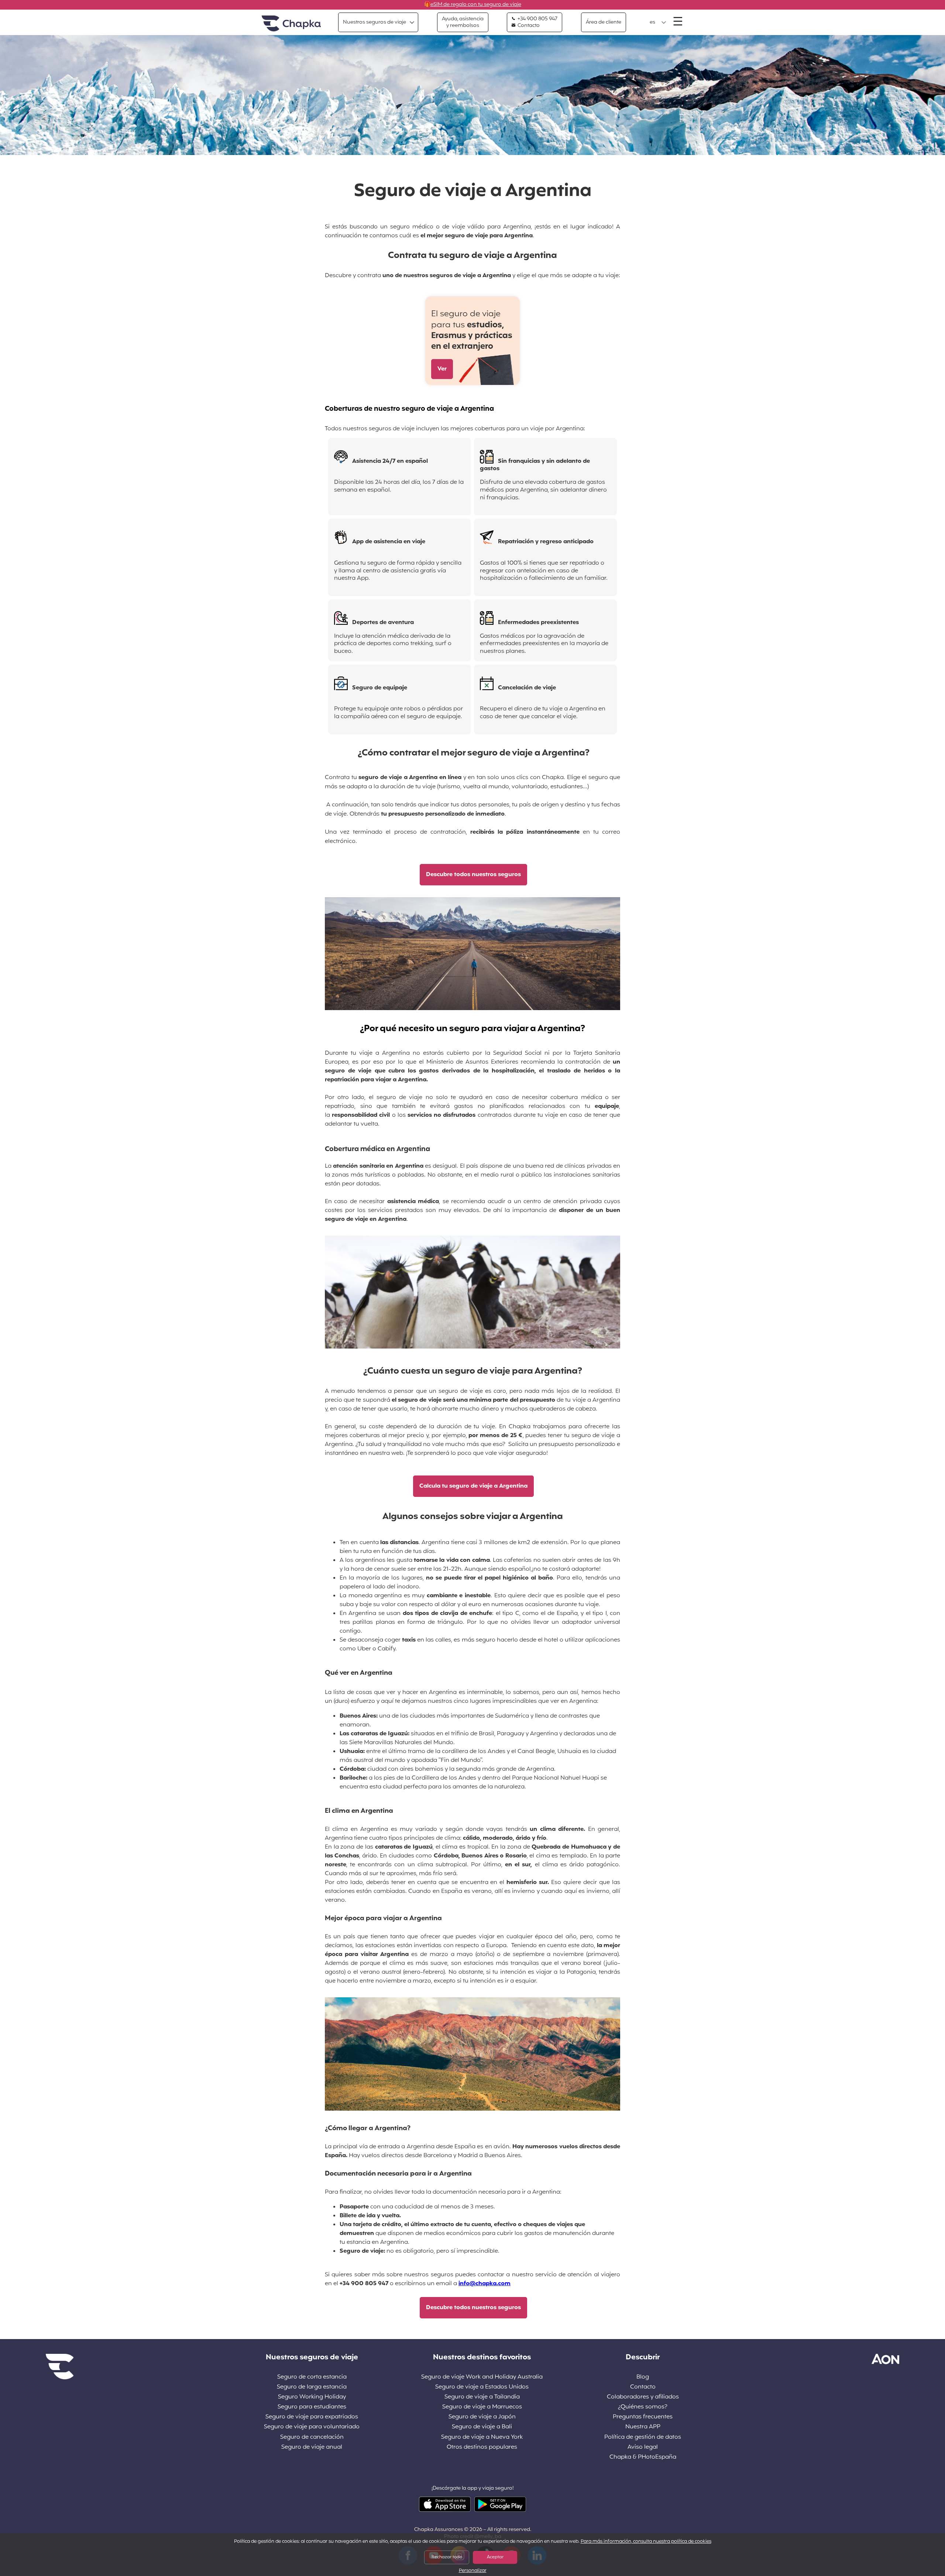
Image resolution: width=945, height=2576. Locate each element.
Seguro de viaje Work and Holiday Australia (482, 2377)
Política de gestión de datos (643, 2437)
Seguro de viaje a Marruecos (482, 2407)
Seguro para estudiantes (312, 2407)
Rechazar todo (447, 2557)
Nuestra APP (643, 2427)
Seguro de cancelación (312, 2437)
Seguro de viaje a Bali (482, 2427)
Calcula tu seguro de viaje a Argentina (473, 1486)
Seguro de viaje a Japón (482, 2417)
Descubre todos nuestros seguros (473, 875)
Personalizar (473, 2571)
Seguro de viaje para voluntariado (312, 2427)
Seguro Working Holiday (312, 2397)
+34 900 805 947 (537, 19)
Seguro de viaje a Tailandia (482, 2397)
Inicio (291, 24)
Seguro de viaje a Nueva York (482, 2437)
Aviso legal (643, 2447)
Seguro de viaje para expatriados (312, 2417)
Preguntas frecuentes (643, 2417)
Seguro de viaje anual (312, 2447)
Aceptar (495, 2557)
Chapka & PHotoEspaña (643, 2457)
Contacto (528, 26)
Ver (442, 369)
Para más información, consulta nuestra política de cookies (646, 2542)
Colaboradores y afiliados (643, 2397)
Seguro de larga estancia (312, 2387)
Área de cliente (604, 22)
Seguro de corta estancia (312, 2377)
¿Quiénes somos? (643, 2407)
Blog (643, 2377)
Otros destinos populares (482, 2447)
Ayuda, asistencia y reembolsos (463, 22)
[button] (658, 23)
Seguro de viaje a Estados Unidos (482, 2387)
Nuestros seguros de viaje (374, 22)
